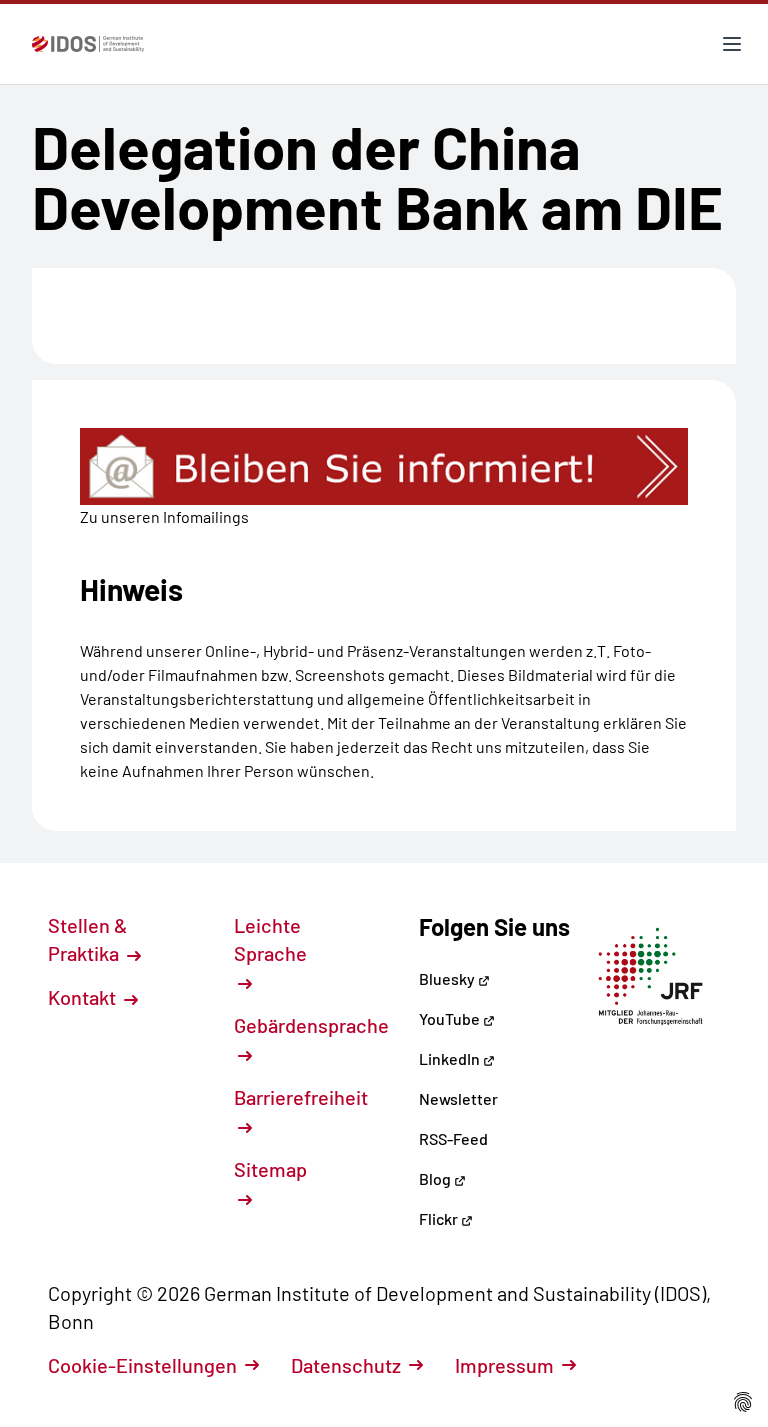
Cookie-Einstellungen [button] (142, 1365)
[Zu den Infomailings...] (384, 466)
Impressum (504, 1365)
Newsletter (458, 1098)
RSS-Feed (453, 1138)
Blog (436, 1178)
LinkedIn (451, 1058)
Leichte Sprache (270, 939)
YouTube (451, 1018)
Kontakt (84, 997)
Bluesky (448, 978)
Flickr (440, 1218)
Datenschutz (346, 1365)
